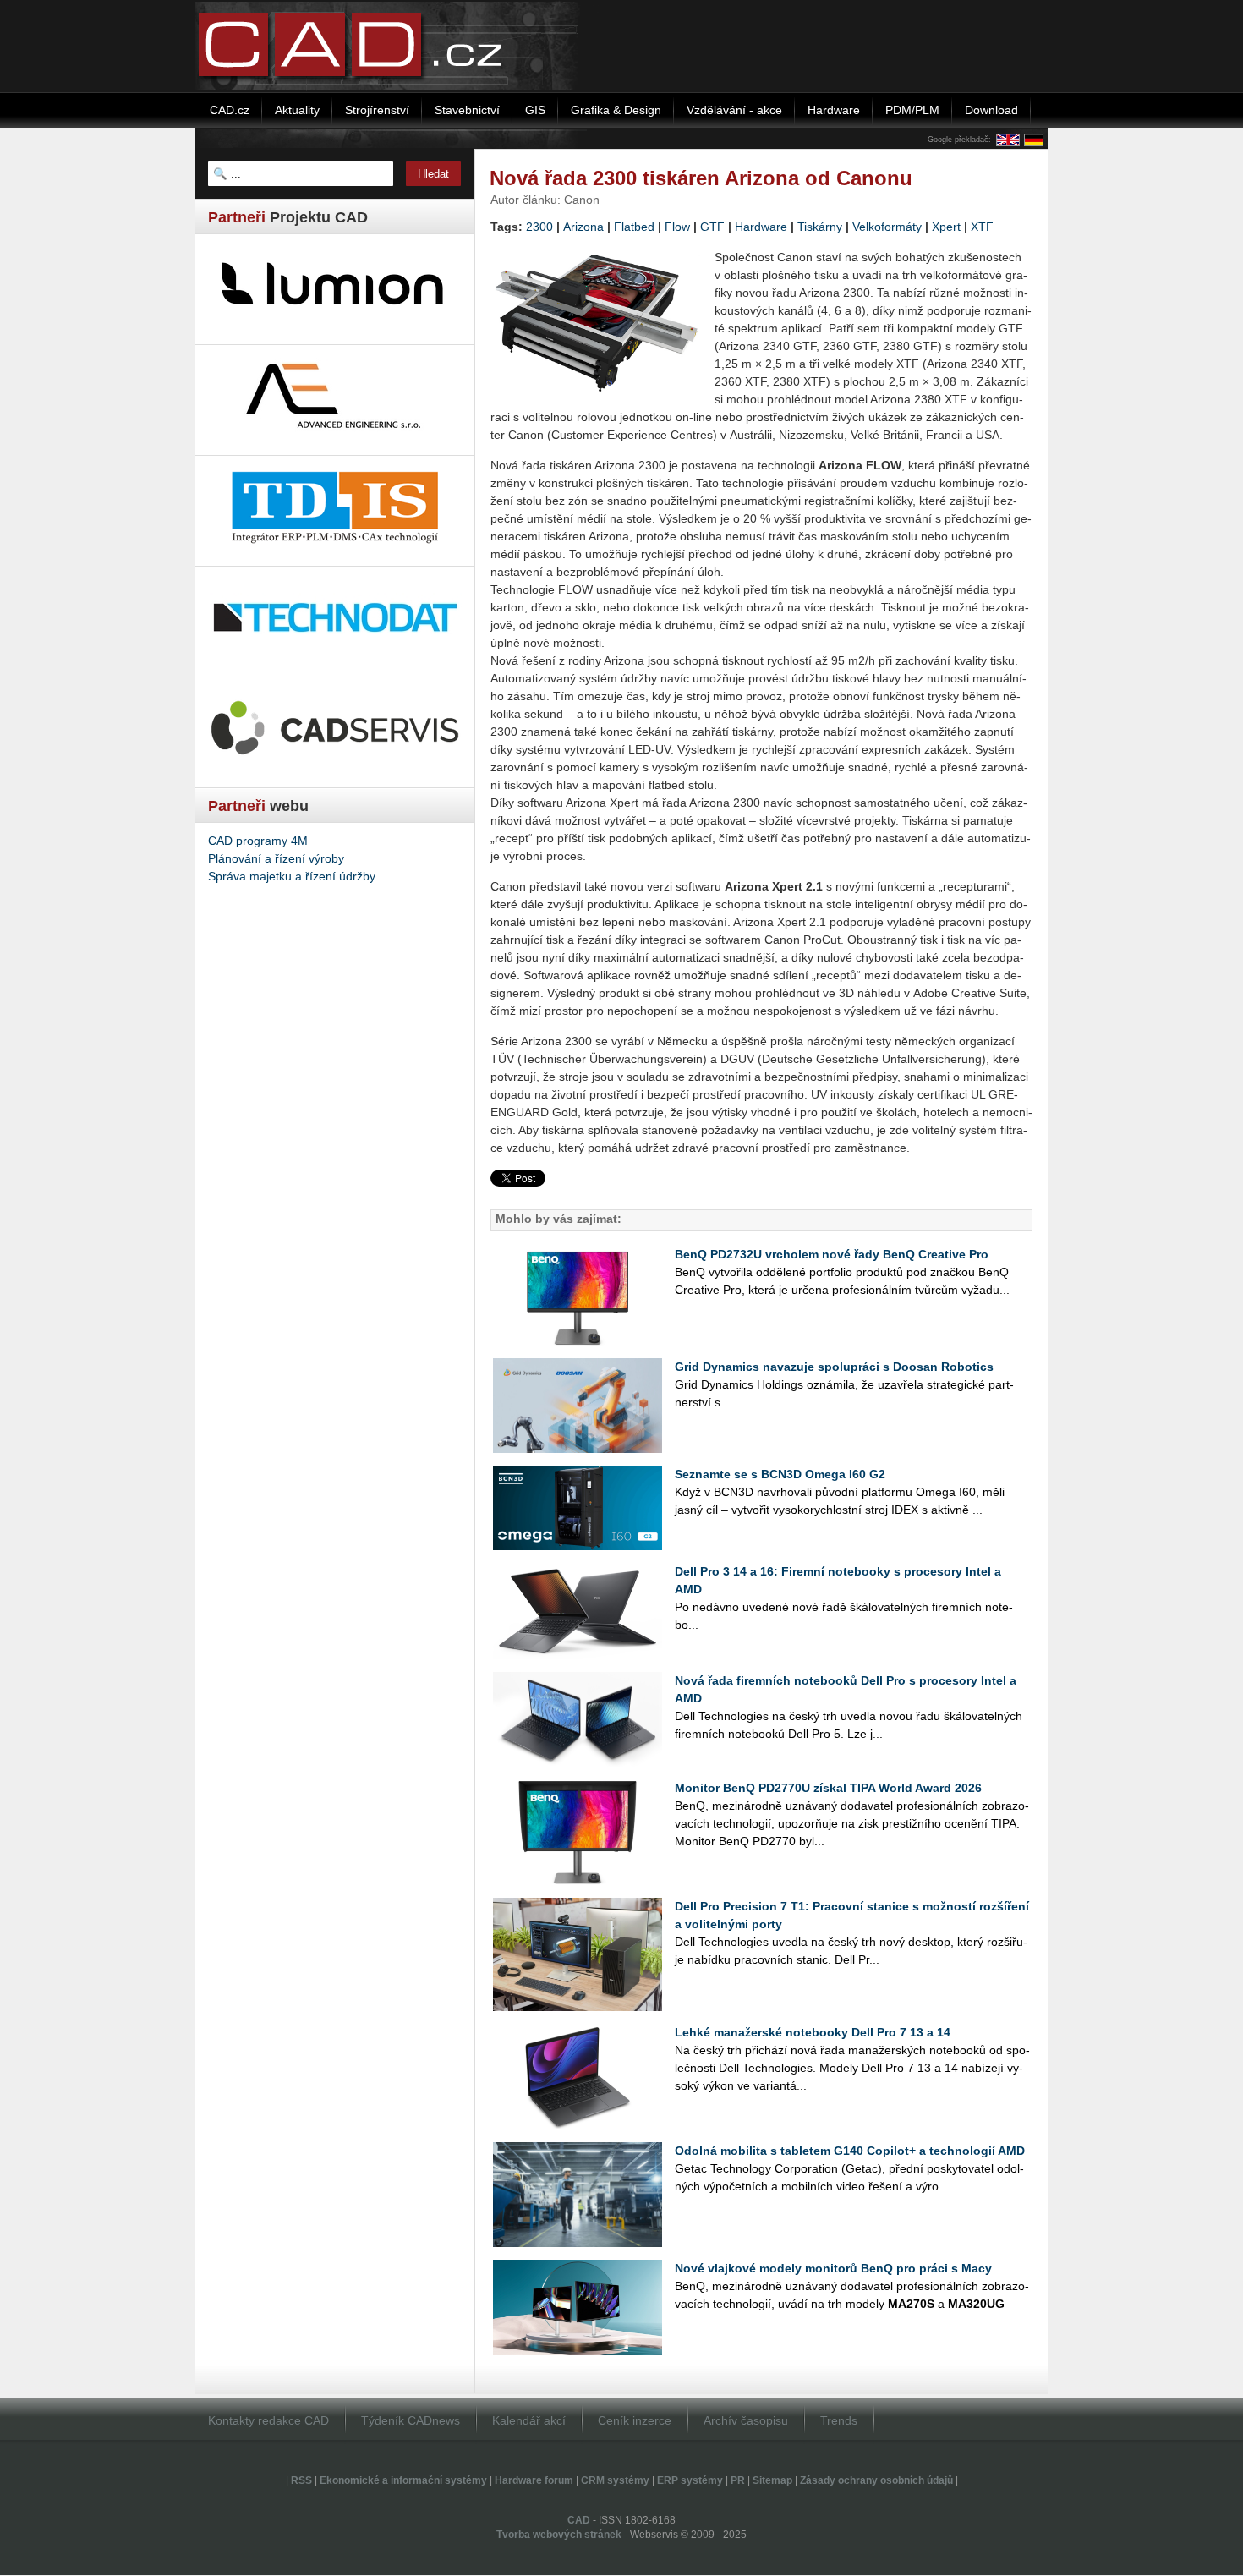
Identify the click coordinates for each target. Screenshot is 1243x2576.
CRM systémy (615, 2480)
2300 (539, 227)
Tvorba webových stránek (559, 2535)
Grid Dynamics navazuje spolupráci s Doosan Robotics (834, 1367)
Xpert (946, 227)
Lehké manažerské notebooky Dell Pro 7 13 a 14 (813, 2032)
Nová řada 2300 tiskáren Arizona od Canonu (701, 178)
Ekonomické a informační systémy (403, 2480)
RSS (301, 2480)
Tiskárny (820, 227)
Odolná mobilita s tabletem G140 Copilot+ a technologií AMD (850, 2151)
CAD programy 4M (258, 841)
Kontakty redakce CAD (268, 2420)
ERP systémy (690, 2480)
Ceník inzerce (635, 2420)
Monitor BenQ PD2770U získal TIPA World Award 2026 (828, 1788)
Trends (839, 2420)
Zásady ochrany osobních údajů (876, 2480)
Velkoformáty (887, 227)
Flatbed (634, 227)
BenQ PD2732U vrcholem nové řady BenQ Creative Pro (832, 1254)
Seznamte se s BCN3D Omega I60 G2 (780, 1474)
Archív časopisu (746, 2420)
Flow (677, 227)
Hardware (761, 227)
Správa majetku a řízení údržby (292, 876)
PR (738, 2480)
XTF (982, 227)
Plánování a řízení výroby (276, 858)
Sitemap (772, 2480)
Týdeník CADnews (411, 2420)
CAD (579, 2520)
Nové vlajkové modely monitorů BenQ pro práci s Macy (833, 2268)
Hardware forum (534, 2480)
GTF (712, 227)
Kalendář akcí (529, 2420)
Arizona (583, 227)
